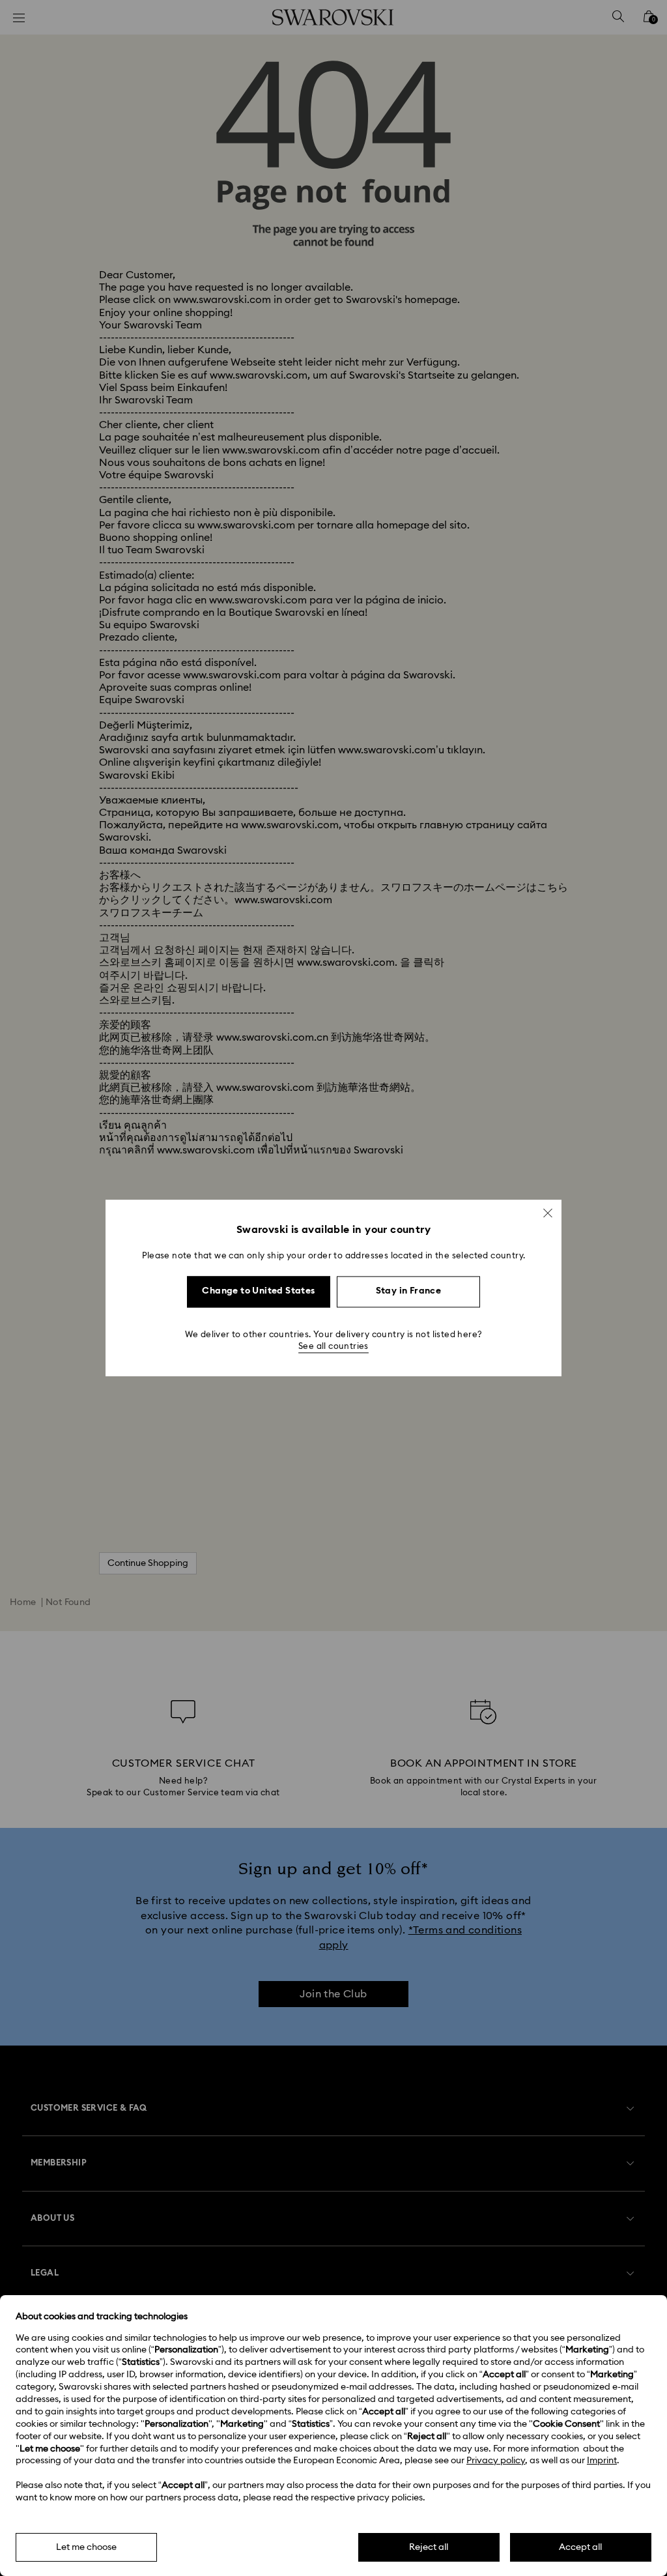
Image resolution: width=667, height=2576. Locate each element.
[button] (548, 1213)
